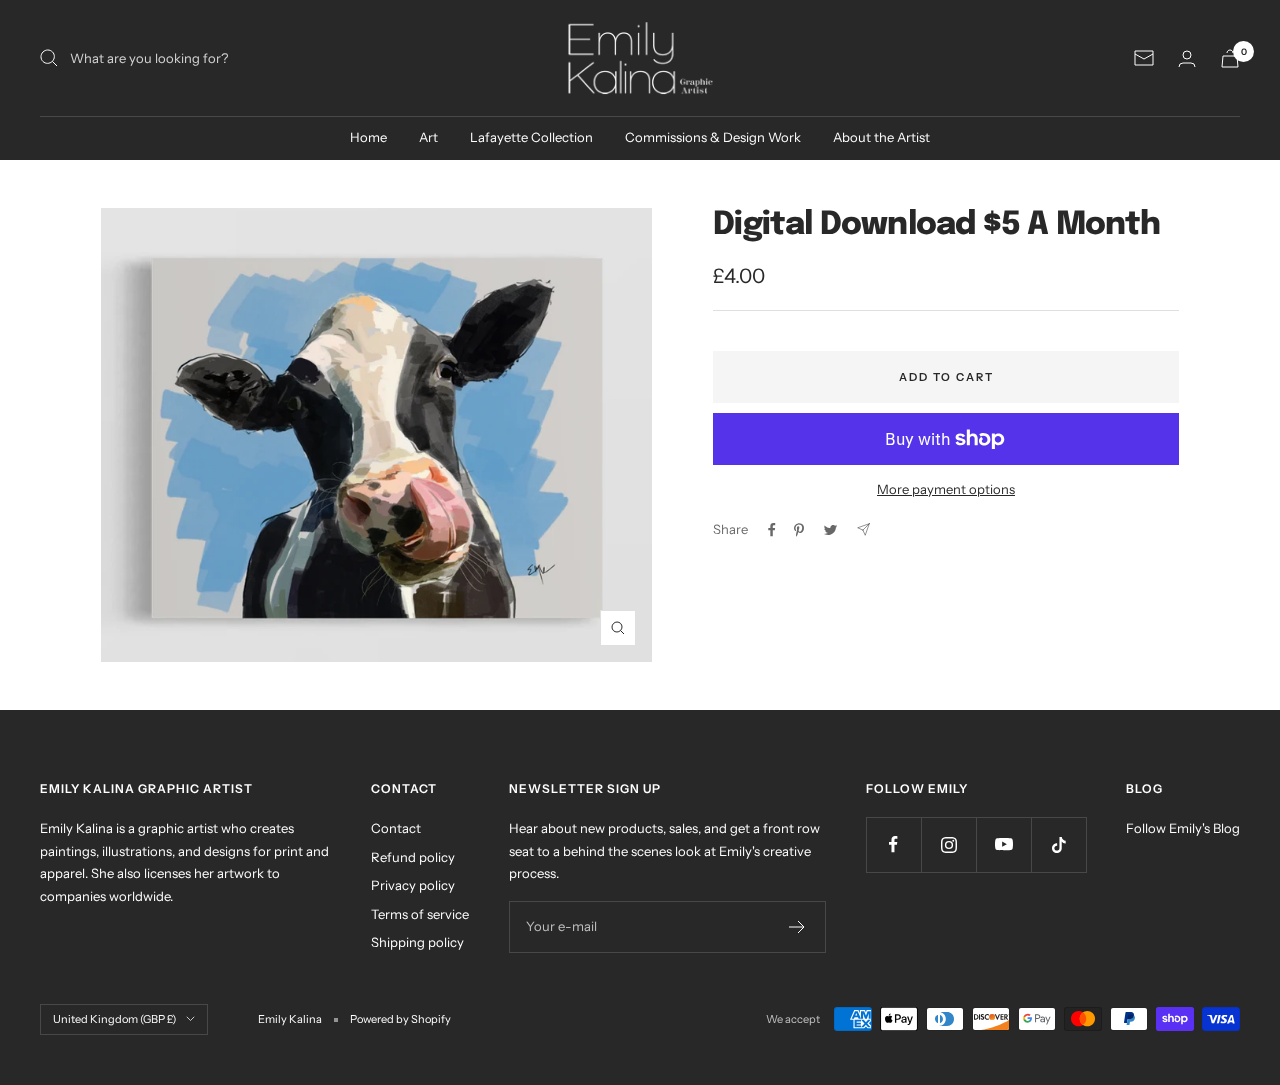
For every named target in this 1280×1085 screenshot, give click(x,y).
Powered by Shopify (400, 1019)
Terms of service (420, 914)
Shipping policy (417, 942)
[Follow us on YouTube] (1003, 844)
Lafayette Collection (531, 137)
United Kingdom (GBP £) (114, 1019)
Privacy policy (413, 885)
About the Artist (881, 137)
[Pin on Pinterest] (799, 530)
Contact (396, 828)
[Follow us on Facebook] (893, 844)
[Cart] (1230, 58)
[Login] (1187, 58)
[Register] (797, 927)
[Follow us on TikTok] (1058, 844)
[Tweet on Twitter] (830, 530)
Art (428, 137)
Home (368, 137)
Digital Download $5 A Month (936, 225)
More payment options (946, 489)
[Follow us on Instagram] (948, 844)
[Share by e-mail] (863, 529)
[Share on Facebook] (772, 530)
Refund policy (413, 857)
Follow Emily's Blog (1183, 828)
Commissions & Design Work (713, 137)
